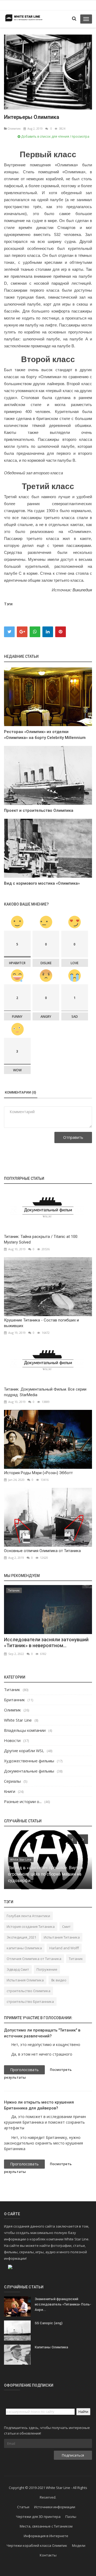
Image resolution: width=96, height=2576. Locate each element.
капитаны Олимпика (24, 1948)
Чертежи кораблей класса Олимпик (37, 2545)
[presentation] (72, 1839)
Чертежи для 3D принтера (38, 2517)
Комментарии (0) (20, 1092)
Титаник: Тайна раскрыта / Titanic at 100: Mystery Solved (41, 1239)
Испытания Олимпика (25, 1980)
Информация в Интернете (46, 2536)
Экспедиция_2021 (21, 1937)
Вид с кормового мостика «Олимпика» (42, 883)
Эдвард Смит (18, 1969)
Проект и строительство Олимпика (39, 810)
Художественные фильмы (29, 1761)
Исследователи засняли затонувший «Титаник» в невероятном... (46, 1642)
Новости (12, 1740)
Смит (66, 1927)
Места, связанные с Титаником (46, 2526)
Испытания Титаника (62, 1937)
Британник (14, 1700)
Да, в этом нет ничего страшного (42, 2054)
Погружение (47, 1969)
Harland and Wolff (64, 1948)
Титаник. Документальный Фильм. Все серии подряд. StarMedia (45, 1392)
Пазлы (71, 2517)
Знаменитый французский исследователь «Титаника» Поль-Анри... (63, 2304)
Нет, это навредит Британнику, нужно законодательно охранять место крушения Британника (43, 2143)
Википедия (82, 590)
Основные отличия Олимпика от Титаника (42, 1551)
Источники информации (55, 2507)
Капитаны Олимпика (51, 2347)
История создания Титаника (31, 1927)
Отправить (73, 1137)
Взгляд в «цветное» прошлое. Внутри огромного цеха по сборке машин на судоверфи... (45, 1874)
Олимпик (14, 128)
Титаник (14, 1590)
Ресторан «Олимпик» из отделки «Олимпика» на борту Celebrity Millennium (45, 735)
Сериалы (12, 1781)
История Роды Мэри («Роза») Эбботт (38, 1473)
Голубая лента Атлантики (28, 1916)
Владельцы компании (25, 1730)
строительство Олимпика (29, 1991)
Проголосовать (24, 2070)
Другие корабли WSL (24, 1751)
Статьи (23, 2507)
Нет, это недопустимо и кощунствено (46, 2044)
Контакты (48, 2555)
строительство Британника (30, 2002)
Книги (10, 1791)
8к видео (59, 1980)
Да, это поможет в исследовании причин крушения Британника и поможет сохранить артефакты (45, 2122)
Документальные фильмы (29, 1771)
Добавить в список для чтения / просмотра (55, 136)
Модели (79, 2545)
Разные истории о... (23, 1801)
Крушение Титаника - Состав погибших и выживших (41, 1323)
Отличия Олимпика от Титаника (34, 1959)
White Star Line (18, 1720)
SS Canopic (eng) (49, 2323)
